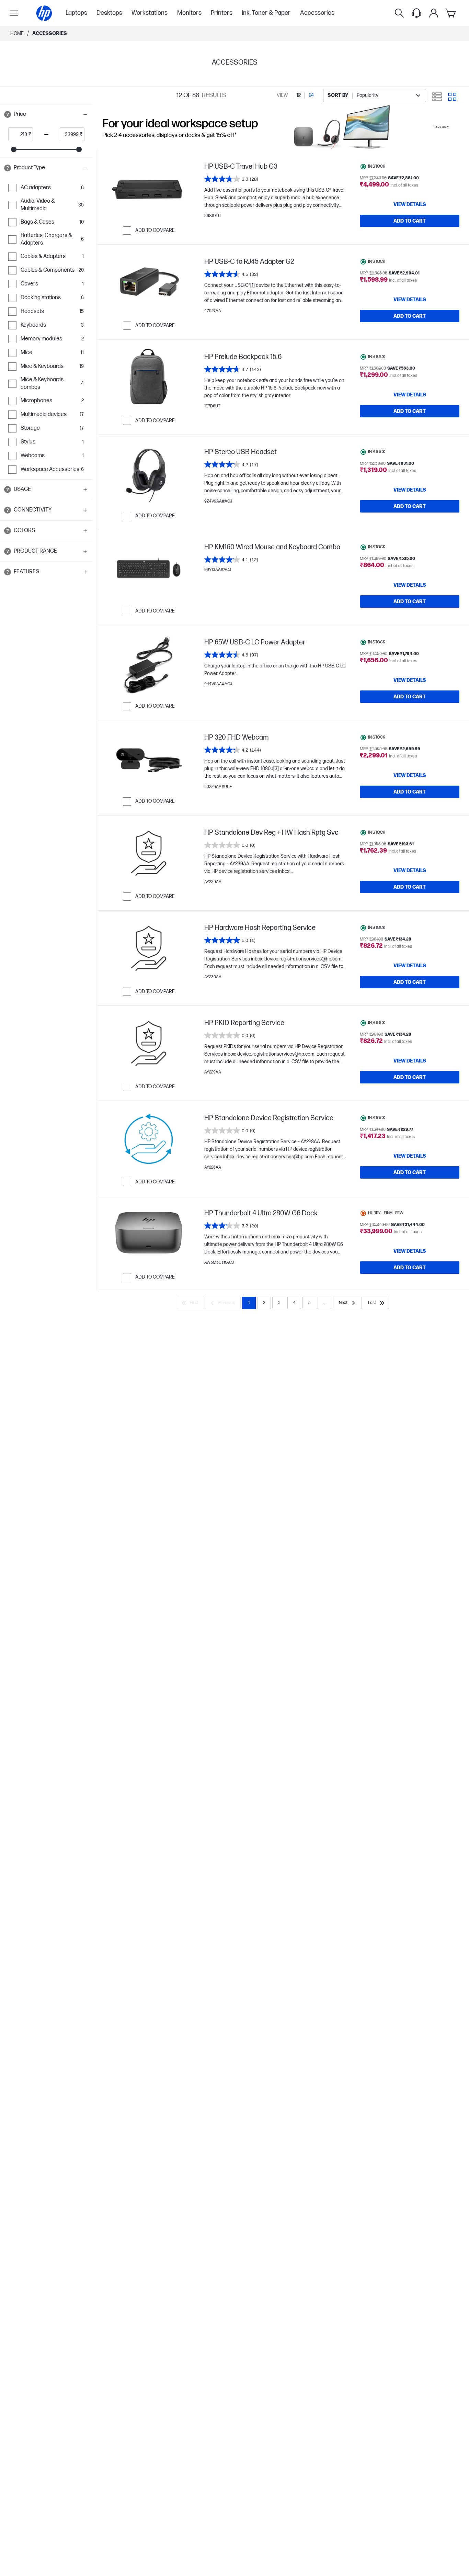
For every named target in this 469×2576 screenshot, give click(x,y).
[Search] (399, 13)
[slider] (14, 149)
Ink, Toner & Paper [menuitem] (266, 13)
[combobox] (375, 95)
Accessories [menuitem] (317, 13)
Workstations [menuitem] (150, 13)
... (324, 1303)
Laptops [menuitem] (76, 13)
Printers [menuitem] (222, 13)
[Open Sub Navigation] (14, 13)
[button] (46, 114)
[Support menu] (416, 13)
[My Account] (434, 13)
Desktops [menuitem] (109, 13)
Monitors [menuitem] (189, 13)
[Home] (44, 13)
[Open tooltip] (8, 114)
